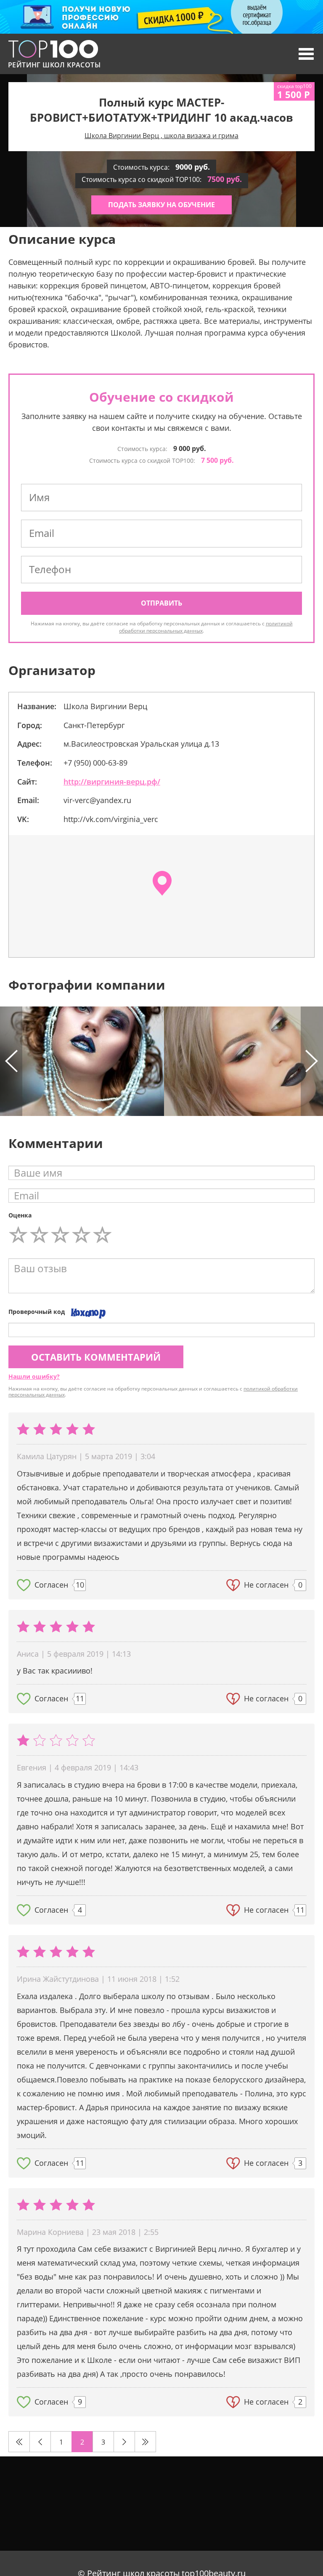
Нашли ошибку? (34, 1376)
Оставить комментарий (96, 1357)
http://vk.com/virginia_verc (111, 819)
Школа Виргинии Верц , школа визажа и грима (161, 136)
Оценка (20, 1215)
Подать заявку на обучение (161, 205)
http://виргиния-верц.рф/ (112, 782)
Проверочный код (37, 1312)
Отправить (161, 603)
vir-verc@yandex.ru (97, 800)
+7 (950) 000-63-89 (95, 763)
